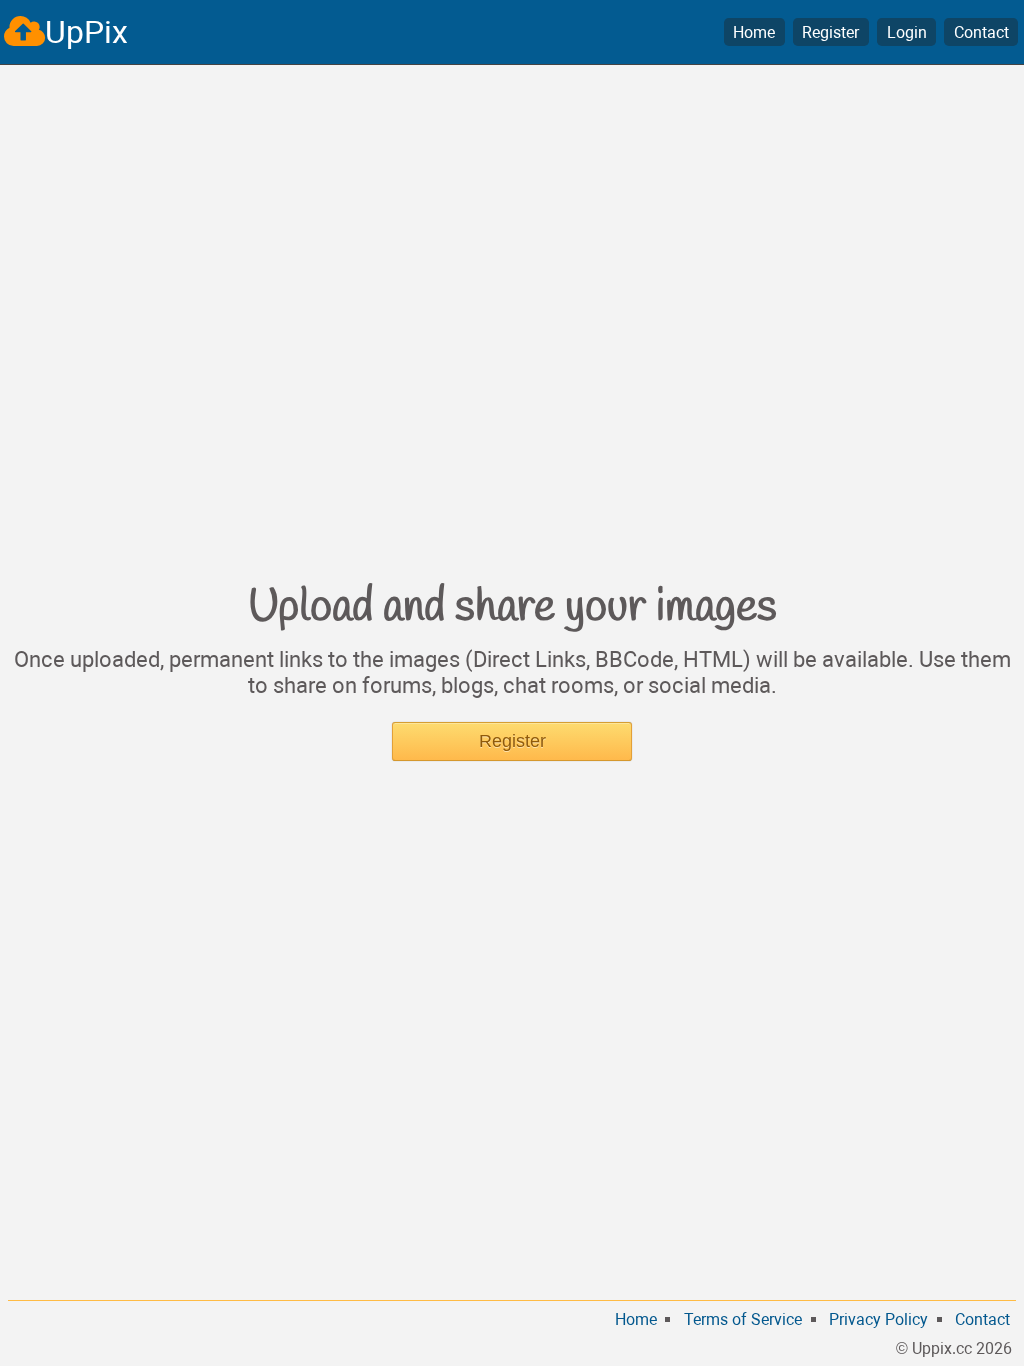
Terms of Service (743, 1319)
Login (907, 32)
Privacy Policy (878, 1319)
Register (830, 32)
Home (754, 32)
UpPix (86, 32)
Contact (981, 32)
